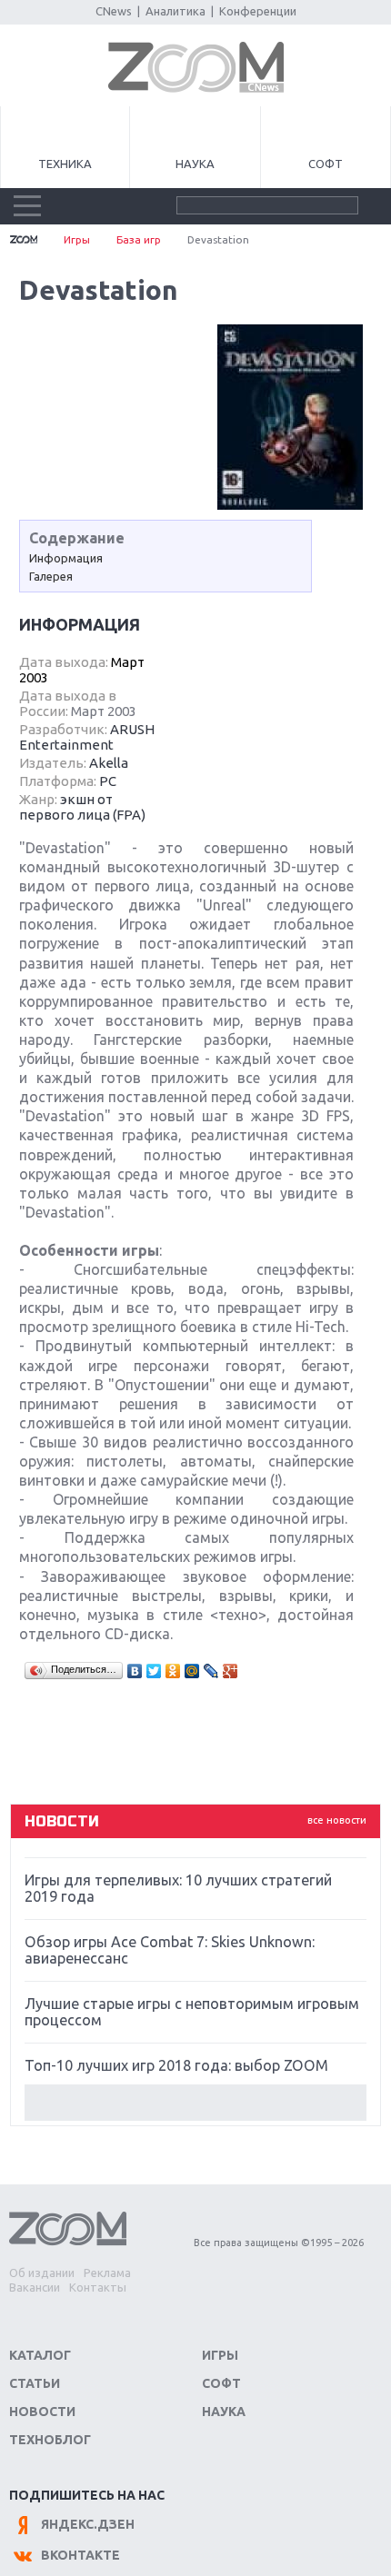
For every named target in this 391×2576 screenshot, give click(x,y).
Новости (42, 2412)
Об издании (42, 2273)
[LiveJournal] (211, 1671)
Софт (326, 164)
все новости (337, 1820)
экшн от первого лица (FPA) (82, 807)
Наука (195, 164)
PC (108, 781)
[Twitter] (154, 1671)
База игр (139, 239)
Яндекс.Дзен (88, 2524)
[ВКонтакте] (135, 1671)
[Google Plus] (231, 1671)
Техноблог (50, 2440)
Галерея (51, 576)
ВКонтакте (80, 2555)
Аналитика (175, 11)
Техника (65, 164)
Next (196, 2103)
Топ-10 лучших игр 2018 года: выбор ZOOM (176, 2065)
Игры (77, 239)
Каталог (40, 2355)
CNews (114, 11)
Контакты (98, 2287)
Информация (66, 558)
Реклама (107, 2273)
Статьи (35, 2383)
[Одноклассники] (173, 1671)
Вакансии (35, 2287)
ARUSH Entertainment (87, 737)
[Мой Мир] (192, 1671)
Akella (109, 763)
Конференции (258, 11)
